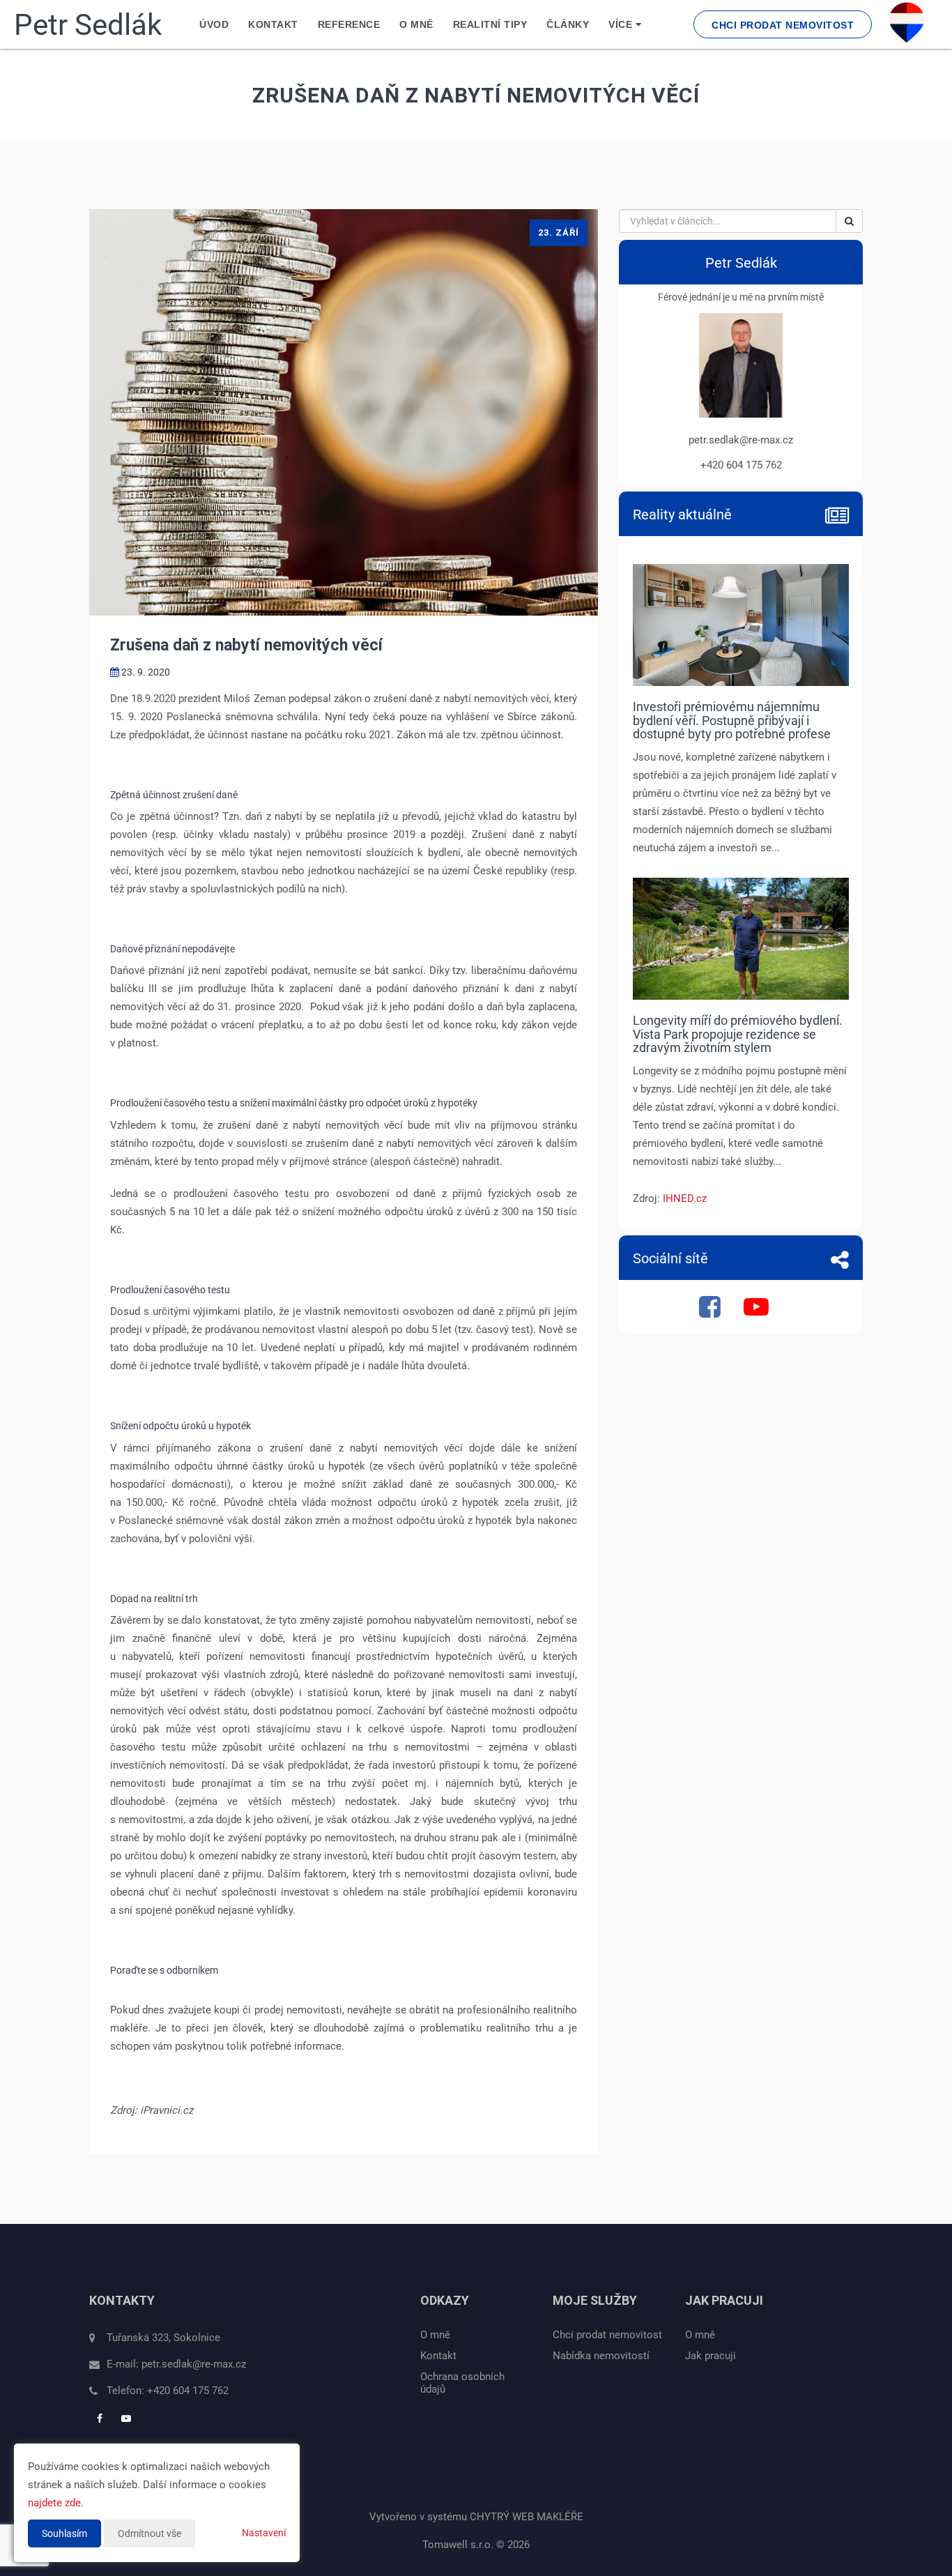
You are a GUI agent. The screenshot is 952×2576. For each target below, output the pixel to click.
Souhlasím (64, 2533)
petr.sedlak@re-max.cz (194, 2364)
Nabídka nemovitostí (601, 2356)
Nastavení (264, 2533)
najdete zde (54, 2503)
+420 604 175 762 (188, 2391)
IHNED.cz (685, 1198)
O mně (416, 24)
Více (622, 24)
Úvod (214, 24)
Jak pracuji (711, 2356)
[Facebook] (712, 1312)
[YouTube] (758, 1312)
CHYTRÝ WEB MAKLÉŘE (527, 2517)
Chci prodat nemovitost (783, 25)
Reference (349, 24)
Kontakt (273, 24)
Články (568, 24)
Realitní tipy (490, 24)
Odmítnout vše (149, 2533)
